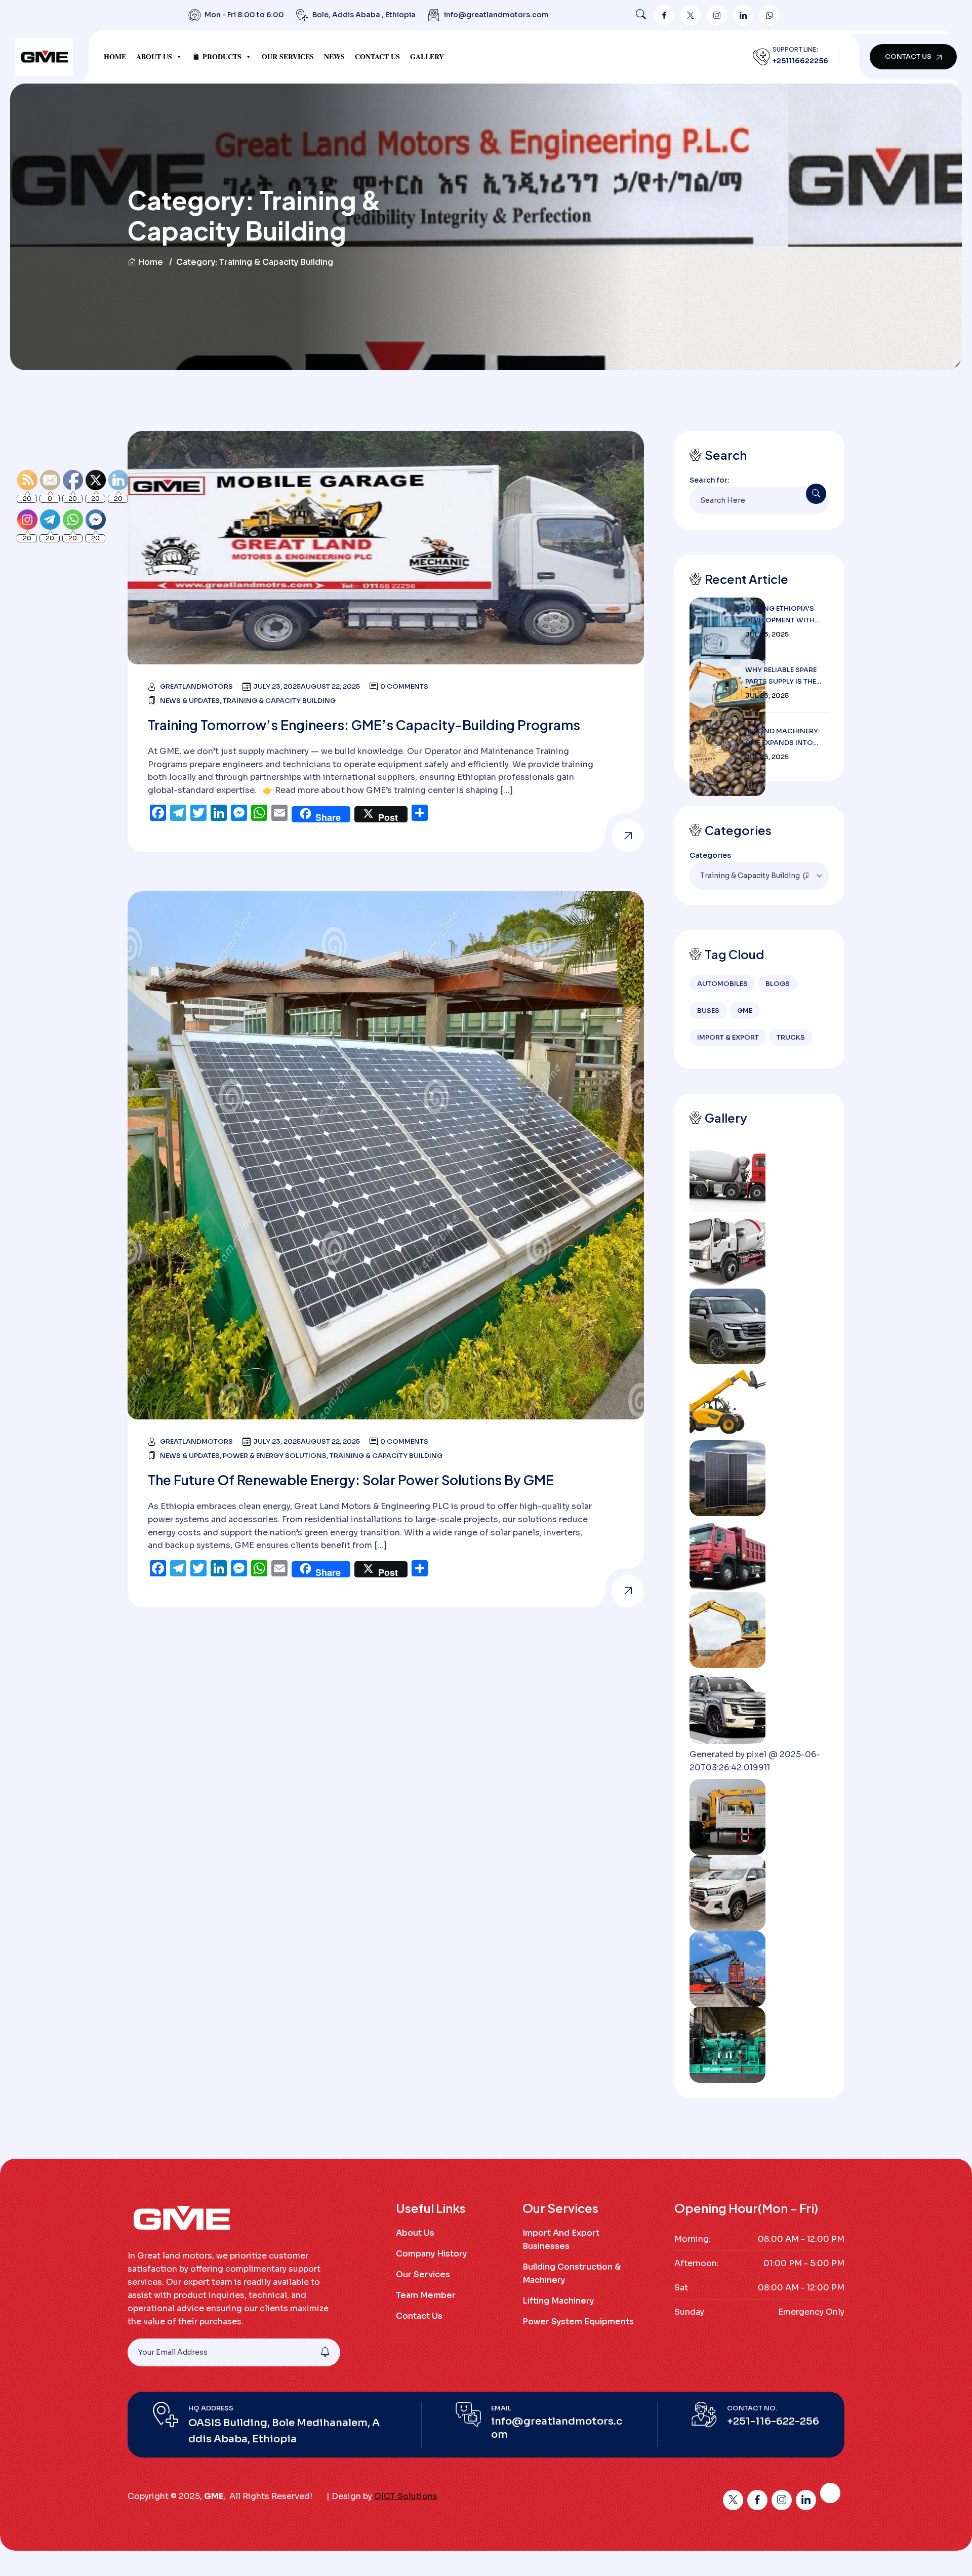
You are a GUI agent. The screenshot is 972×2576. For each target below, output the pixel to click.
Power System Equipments (578, 2322)
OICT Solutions (406, 2496)
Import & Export (728, 1037)
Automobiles (722, 984)
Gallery (427, 56)
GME (745, 1010)
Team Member (426, 2295)
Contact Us (377, 56)
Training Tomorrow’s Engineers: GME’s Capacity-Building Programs (364, 725)
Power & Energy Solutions (275, 1456)
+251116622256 (800, 61)
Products (222, 56)
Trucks (791, 1037)
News (334, 56)
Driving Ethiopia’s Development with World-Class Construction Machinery (780, 615)
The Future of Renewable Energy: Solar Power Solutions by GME (351, 1480)
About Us (154, 56)
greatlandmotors (196, 686)
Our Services (288, 56)
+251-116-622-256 (773, 2421)
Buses (708, 1010)
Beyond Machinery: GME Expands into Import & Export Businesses (782, 738)
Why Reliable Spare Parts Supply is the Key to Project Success (781, 676)
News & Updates (190, 701)
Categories (710, 855)
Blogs (778, 984)
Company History (431, 2254)
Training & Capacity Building (279, 701)
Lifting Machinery (558, 2301)
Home (115, 56)
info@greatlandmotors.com (496, 15)
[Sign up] (325, 2352)
